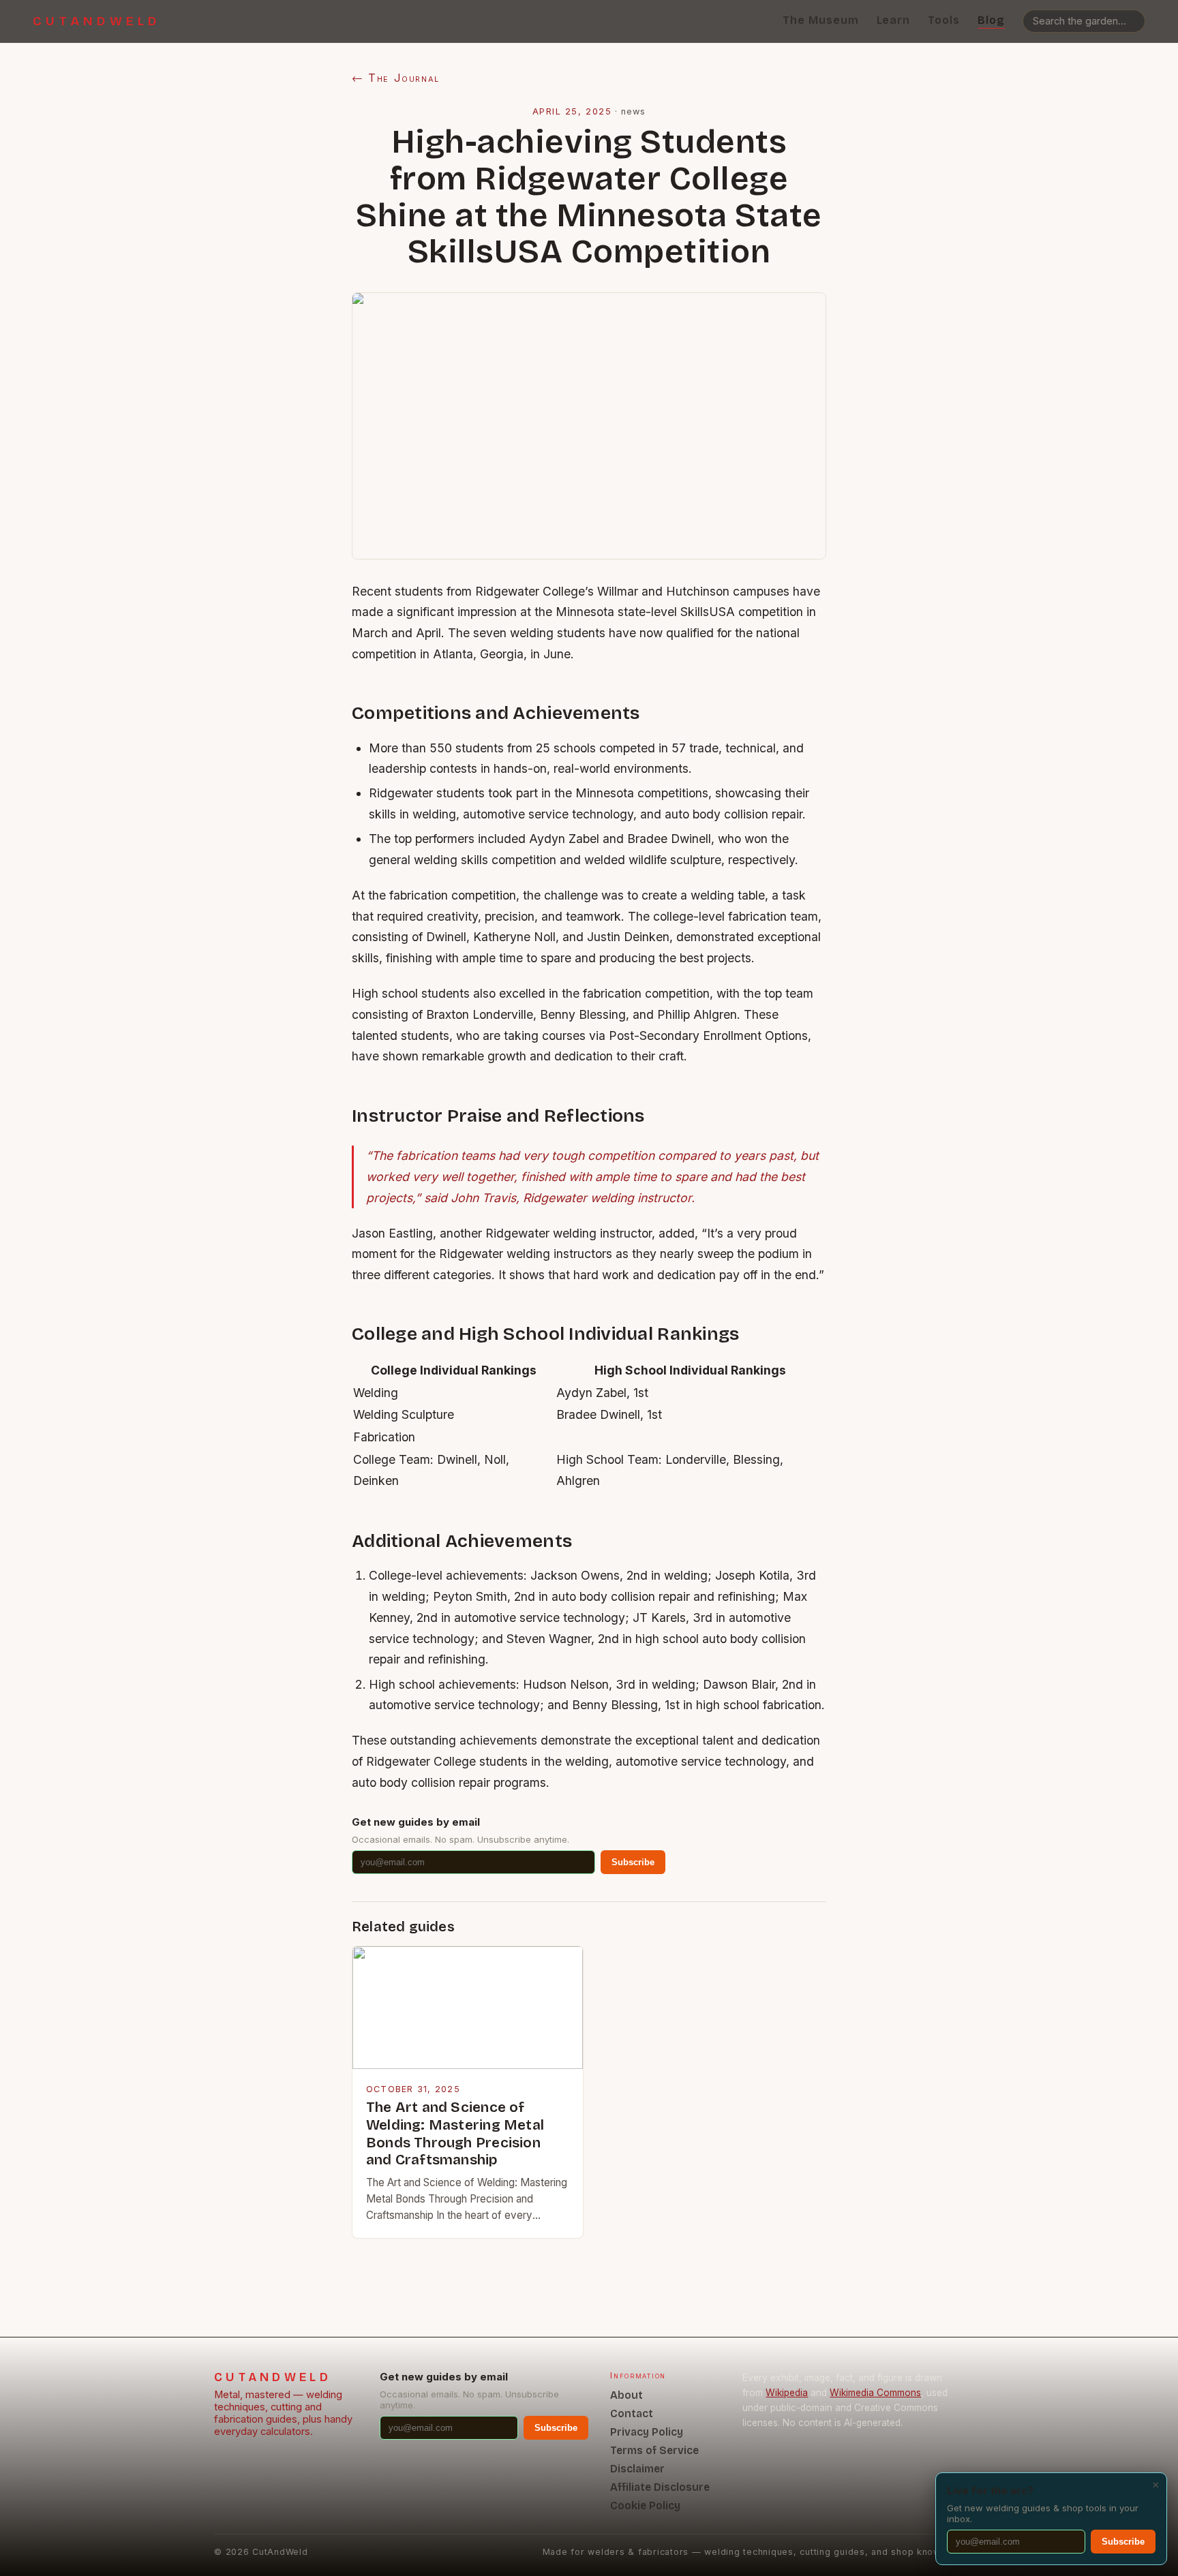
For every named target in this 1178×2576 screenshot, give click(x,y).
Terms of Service (654, 2450)
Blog (991, 20)
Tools (944, 20)
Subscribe (633, 1862)
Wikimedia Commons (875, 2393)
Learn (894, 20)
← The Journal (396, 78)
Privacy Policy (647, 2432)
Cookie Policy (645, 2505)
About (626, 2395)
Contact (632, 2413)
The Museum (821, 20)
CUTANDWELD (97, 21)
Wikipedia (787, 2393)
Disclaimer (637, 2469)
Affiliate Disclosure (660, 2487)
